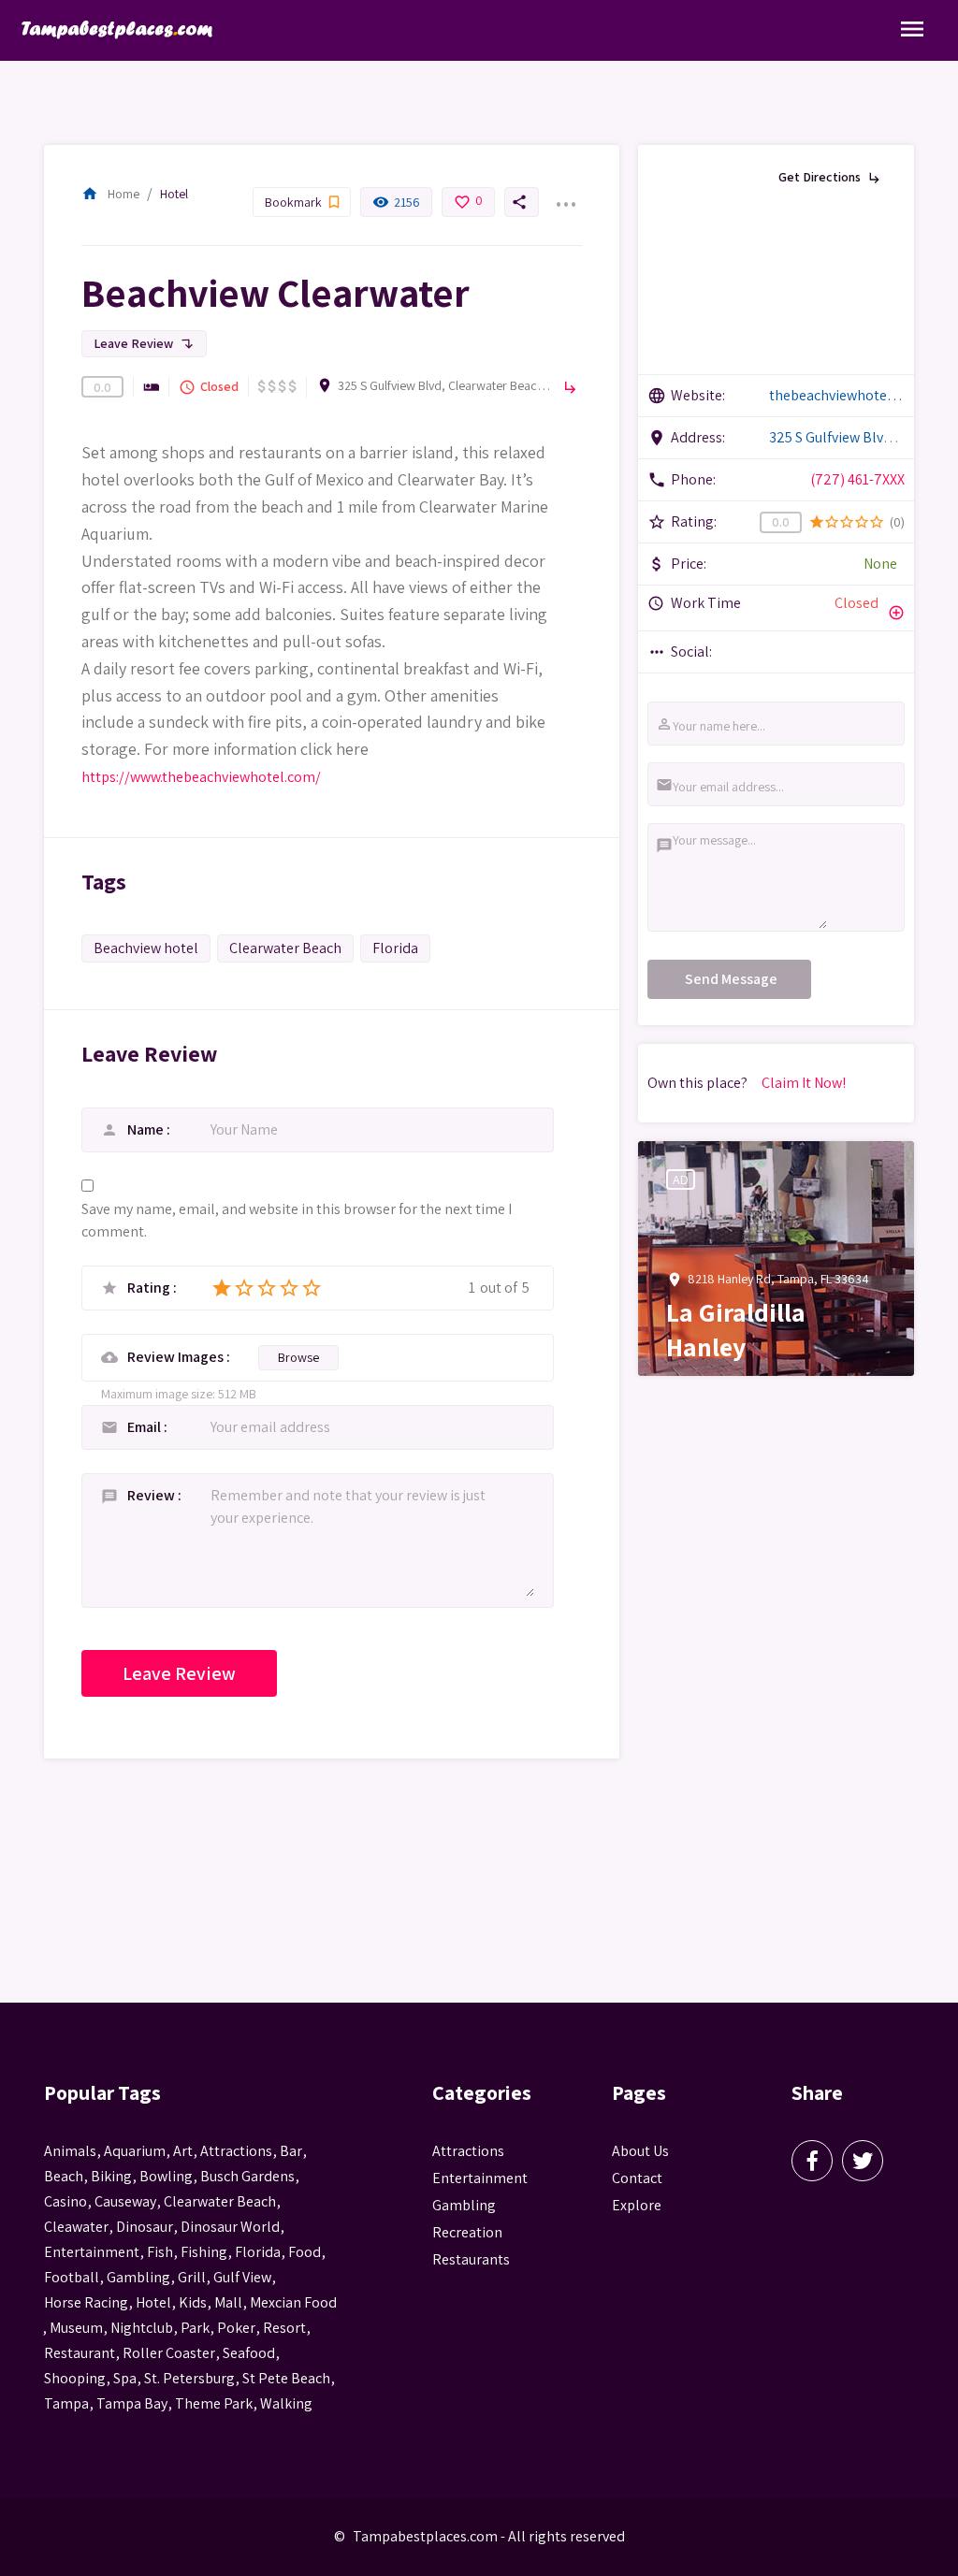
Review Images (177, 1357)
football (72, 2277)
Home (110, 194)
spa (125, 2378)
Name (147, 1129)
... (565, 193)
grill (192, 2277)
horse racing (86, 2302)
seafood (249, 2353)
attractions (236, 2151)
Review (152, 1495)
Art (183, 2151)
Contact (637, 2178)
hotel (153, 2302)
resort (284, 2328)
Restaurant (80, 2353)
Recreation (467, 2232)
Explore (637, 2205)
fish (160, 2252)
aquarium (135, 2151)
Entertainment (480, 2178)
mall (228, 2302)
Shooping (75, 2378)
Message (657, 845)
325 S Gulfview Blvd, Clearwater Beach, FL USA (445, 385)
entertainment (92, 2252)
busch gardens (247, 2176)
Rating (150, 1288)
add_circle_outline (896, 613)
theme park (214, 2403)
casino (65, 2201)
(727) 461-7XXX (857, 479)
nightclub (142, 2328)
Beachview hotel (146, 948)
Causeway (125, 2201)
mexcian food (293, 2302)
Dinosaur (145, 2227)
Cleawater (76, 2227)
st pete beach (286, 2378)
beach (64, 2176)
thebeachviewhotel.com (837, 395)
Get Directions (830, 177)
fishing (204, 2252)
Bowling (166, 2176)
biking (111, 2176)
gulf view (242, 2277)
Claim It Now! (804, 1083)
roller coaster (169, 2353)
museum (76, 2328)
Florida (395, 948)
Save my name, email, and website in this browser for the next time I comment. (297, 1220)
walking (286, 2403)
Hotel (174, 194)
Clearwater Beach (285, 948)
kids (193, 2302)
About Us (640, 2151)
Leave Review (144, 343)
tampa (66, 2403)
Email (145, 1427)
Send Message (731, 979)
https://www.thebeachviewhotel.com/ (201, 777)
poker (236, 2328)
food (305, 2252)
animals (70, 2151)
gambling (138, 2277)
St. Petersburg (189, 2378)
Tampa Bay (132, 2403)
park (195, 2328)
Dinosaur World (230, 2227)
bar (291, 2151)
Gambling (464, 2205)
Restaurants (471, 2259)
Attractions (468, 2151)
